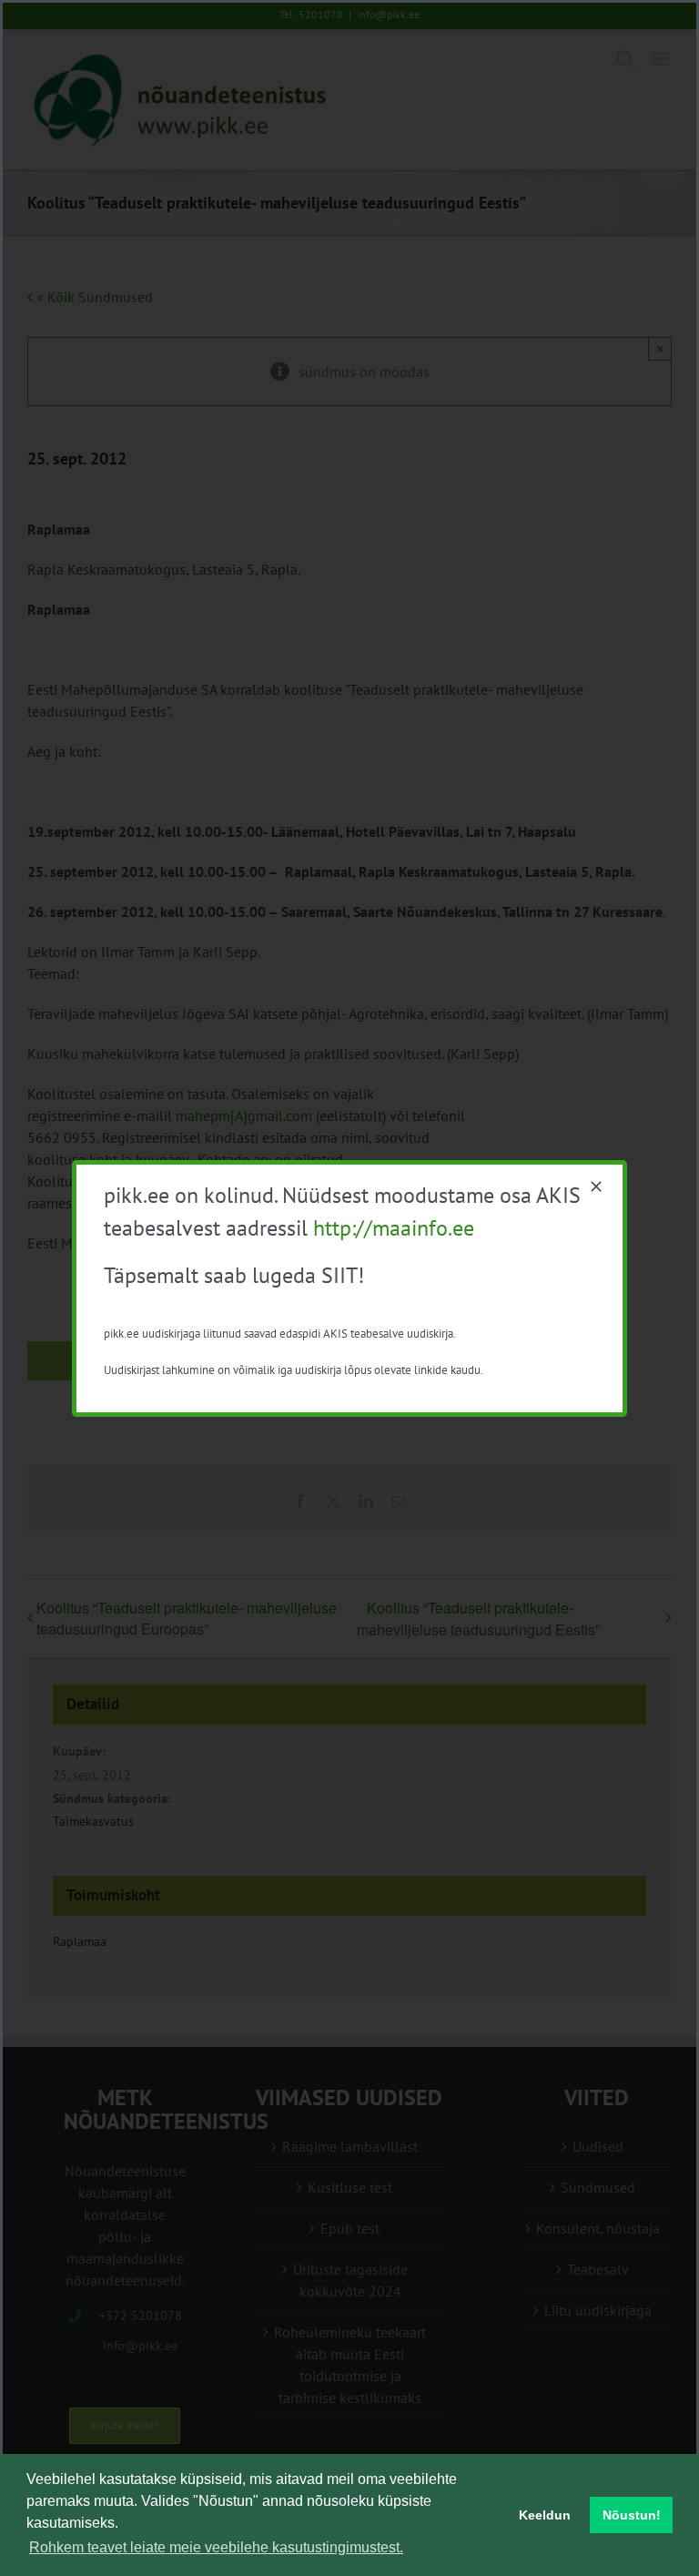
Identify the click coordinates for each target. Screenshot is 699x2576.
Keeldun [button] (545, 2515)
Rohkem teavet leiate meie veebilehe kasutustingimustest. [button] (216, 2547)
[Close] (596, 1186)
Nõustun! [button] (632, 2515)
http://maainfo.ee (394, 1228)
